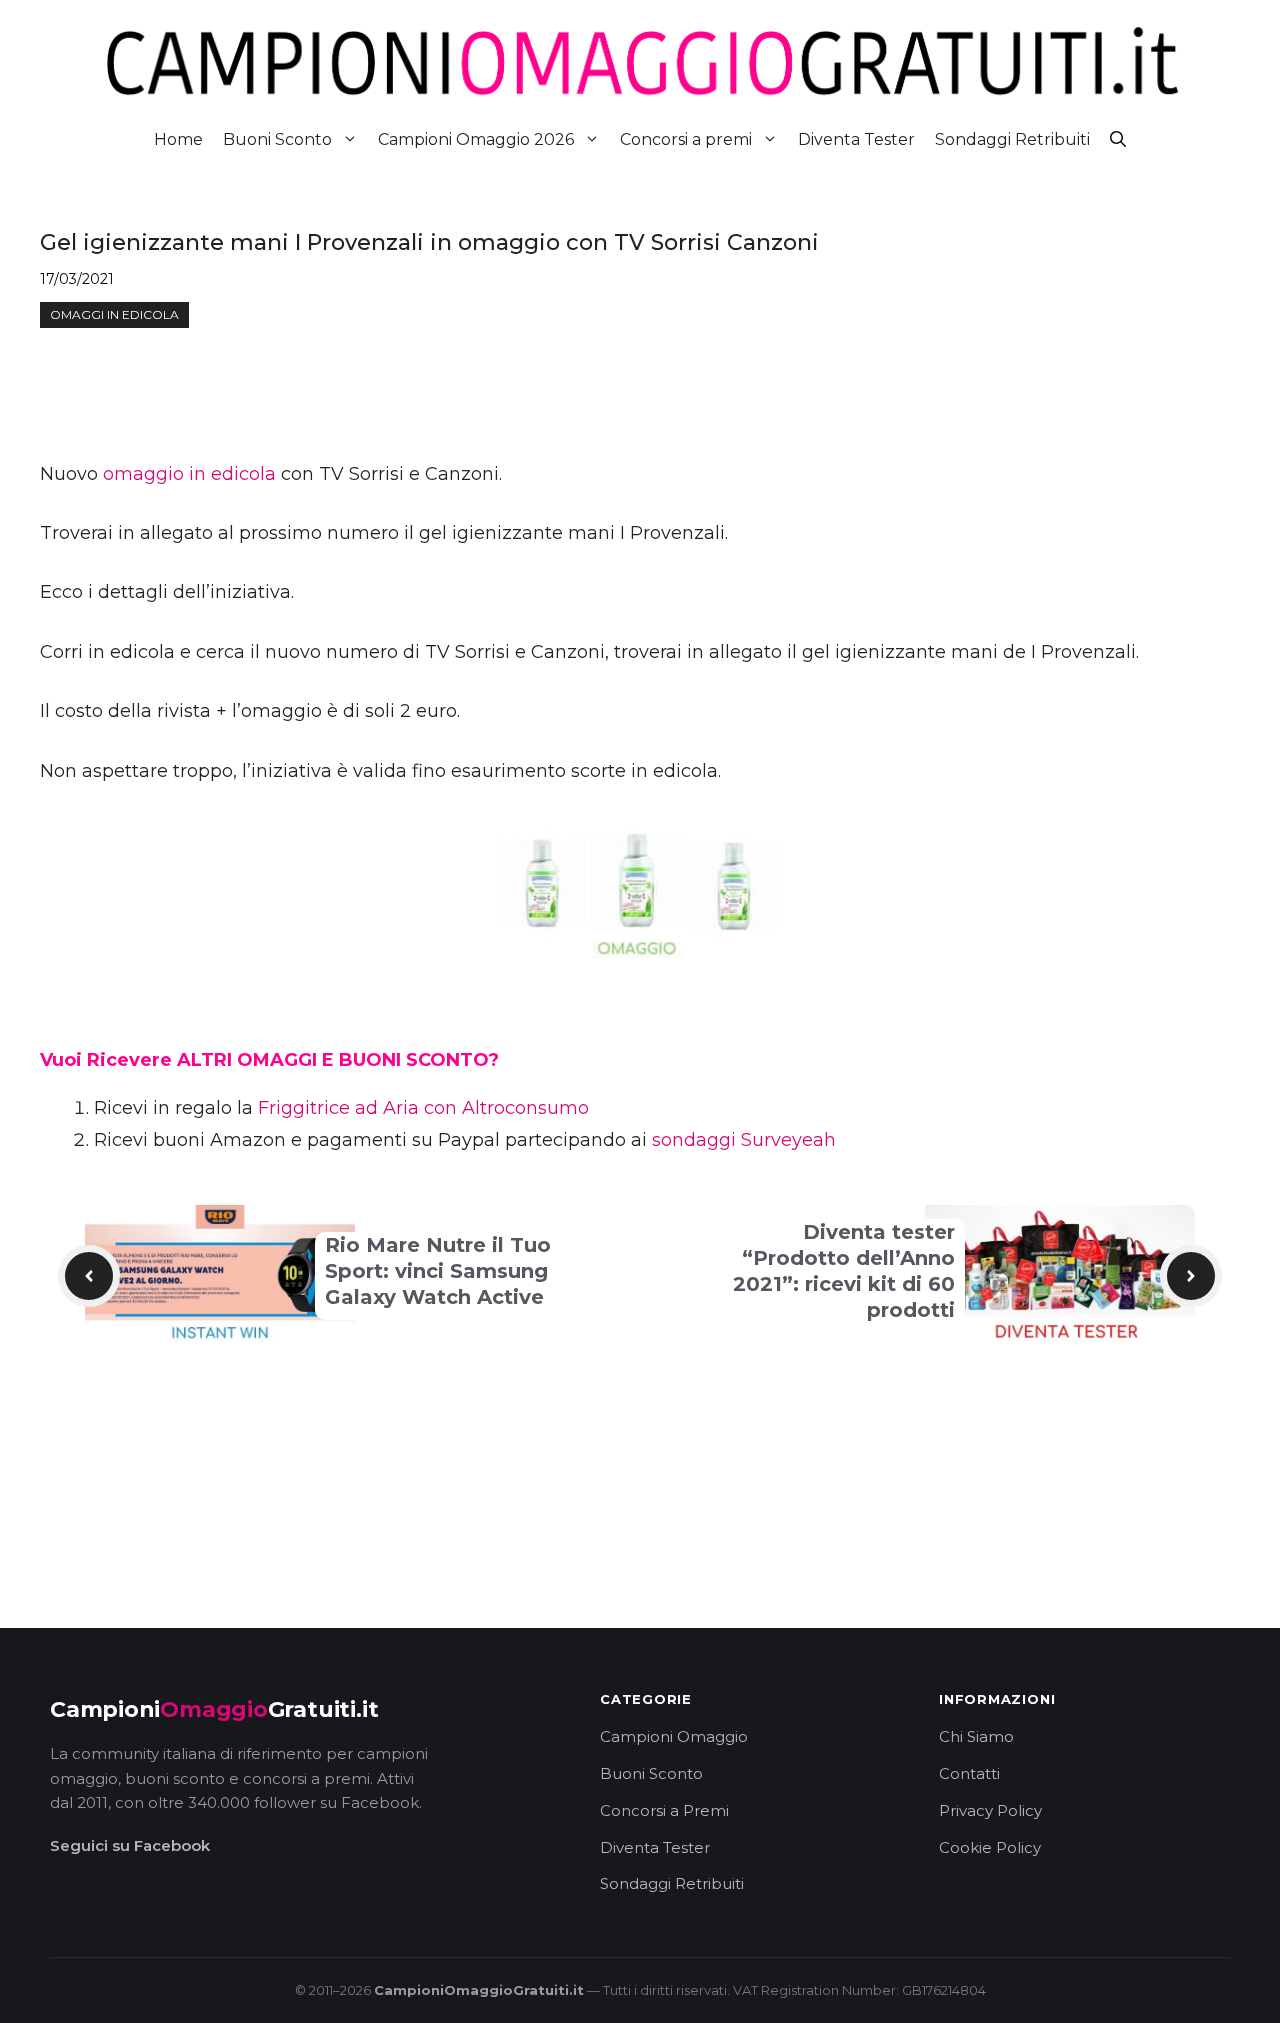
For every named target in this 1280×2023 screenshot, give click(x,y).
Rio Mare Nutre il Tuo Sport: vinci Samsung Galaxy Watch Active (438, 1271)
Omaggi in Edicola (114, 314)
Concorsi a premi (686, 139)
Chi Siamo (976, 1736)
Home (178, 139)
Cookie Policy (990, 1847)
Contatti (969, 1773)
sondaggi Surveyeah (744, 1140)
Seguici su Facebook (130, 1845)
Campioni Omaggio (674, 1736)
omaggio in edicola (189, 474)
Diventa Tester (856, 139)
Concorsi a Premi (664, 1810)
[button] (1118, 139)
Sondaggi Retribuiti (1012, 139)
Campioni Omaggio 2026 (476, 139)
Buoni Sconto (277, 139)
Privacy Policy (990, 1810)
